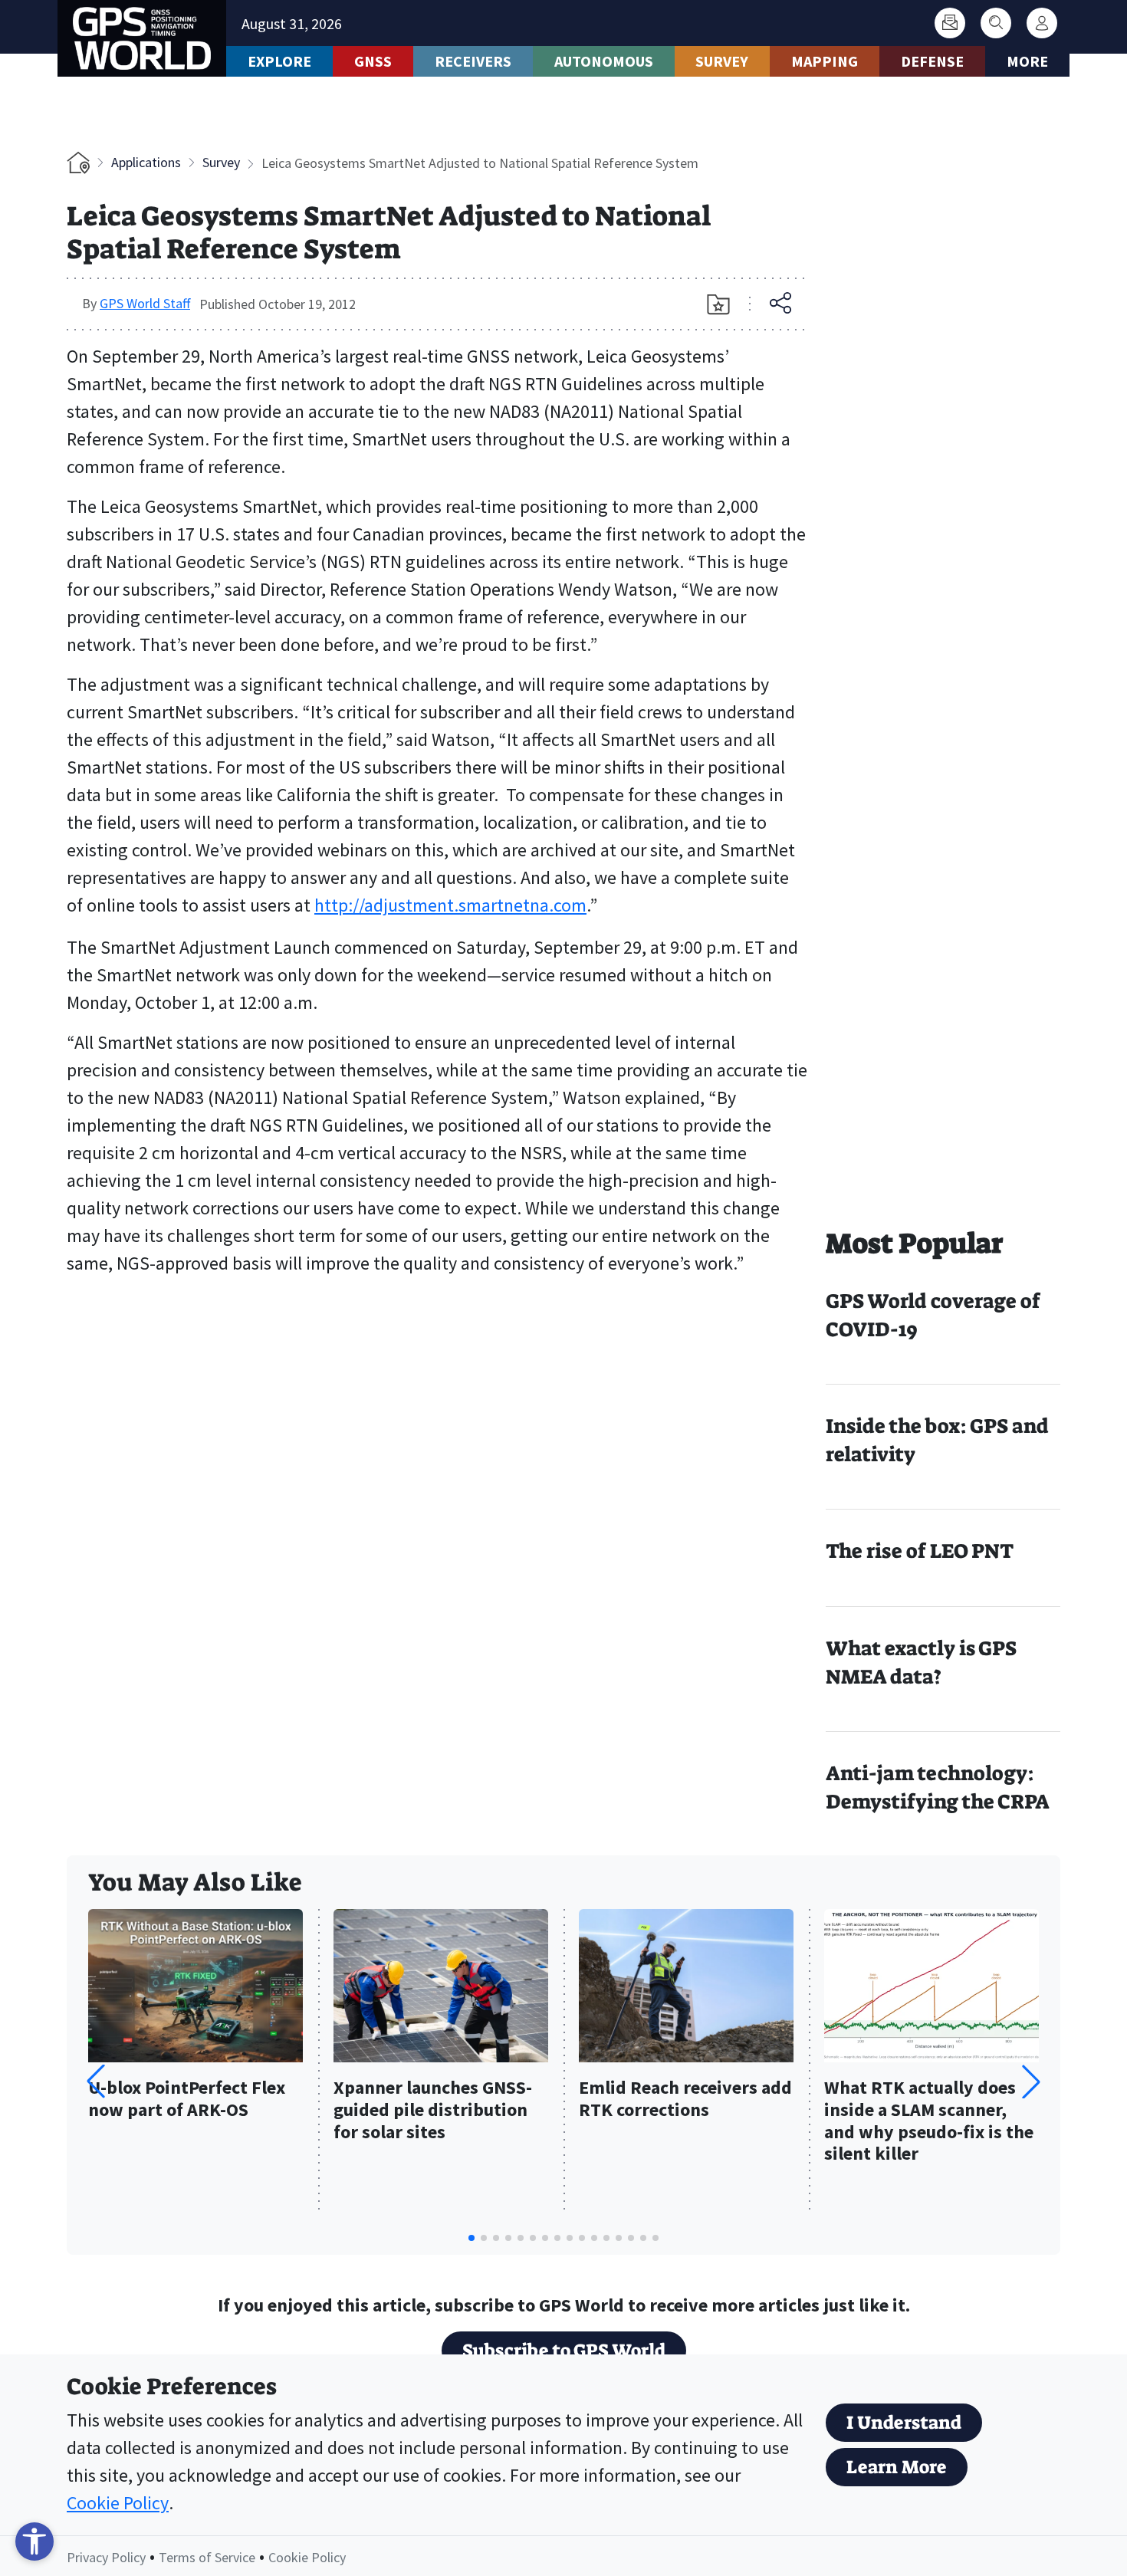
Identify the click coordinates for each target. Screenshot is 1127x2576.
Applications (146, 162)
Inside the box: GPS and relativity (937, 1440)
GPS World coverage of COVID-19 (933, 1315)
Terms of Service (207, 2557)
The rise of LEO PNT (920, 1551)
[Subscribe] (950, 23)
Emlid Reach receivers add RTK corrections (685, 2099)
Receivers (473, 61)
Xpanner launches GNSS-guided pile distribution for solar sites (433, 2110)
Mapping (825, 61)
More (1027, 61)
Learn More (897, 2467)
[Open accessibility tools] (34, 2541)
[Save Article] (718, 304)
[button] (1031, 2081)
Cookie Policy (118, 2503)
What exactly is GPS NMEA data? (921, 1663)
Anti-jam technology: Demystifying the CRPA (938, 1787)
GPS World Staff (145, 303)
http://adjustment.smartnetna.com (450, 905)
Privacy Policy (106, 2557)
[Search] (996, 23)
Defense (932, 61)
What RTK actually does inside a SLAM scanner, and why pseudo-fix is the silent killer (929, 2121)
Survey (722, 61)
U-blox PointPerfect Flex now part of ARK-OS (187, 2099)
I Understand (904, 2423)
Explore (279, 61)
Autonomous (604, 61)
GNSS (373, 61)
